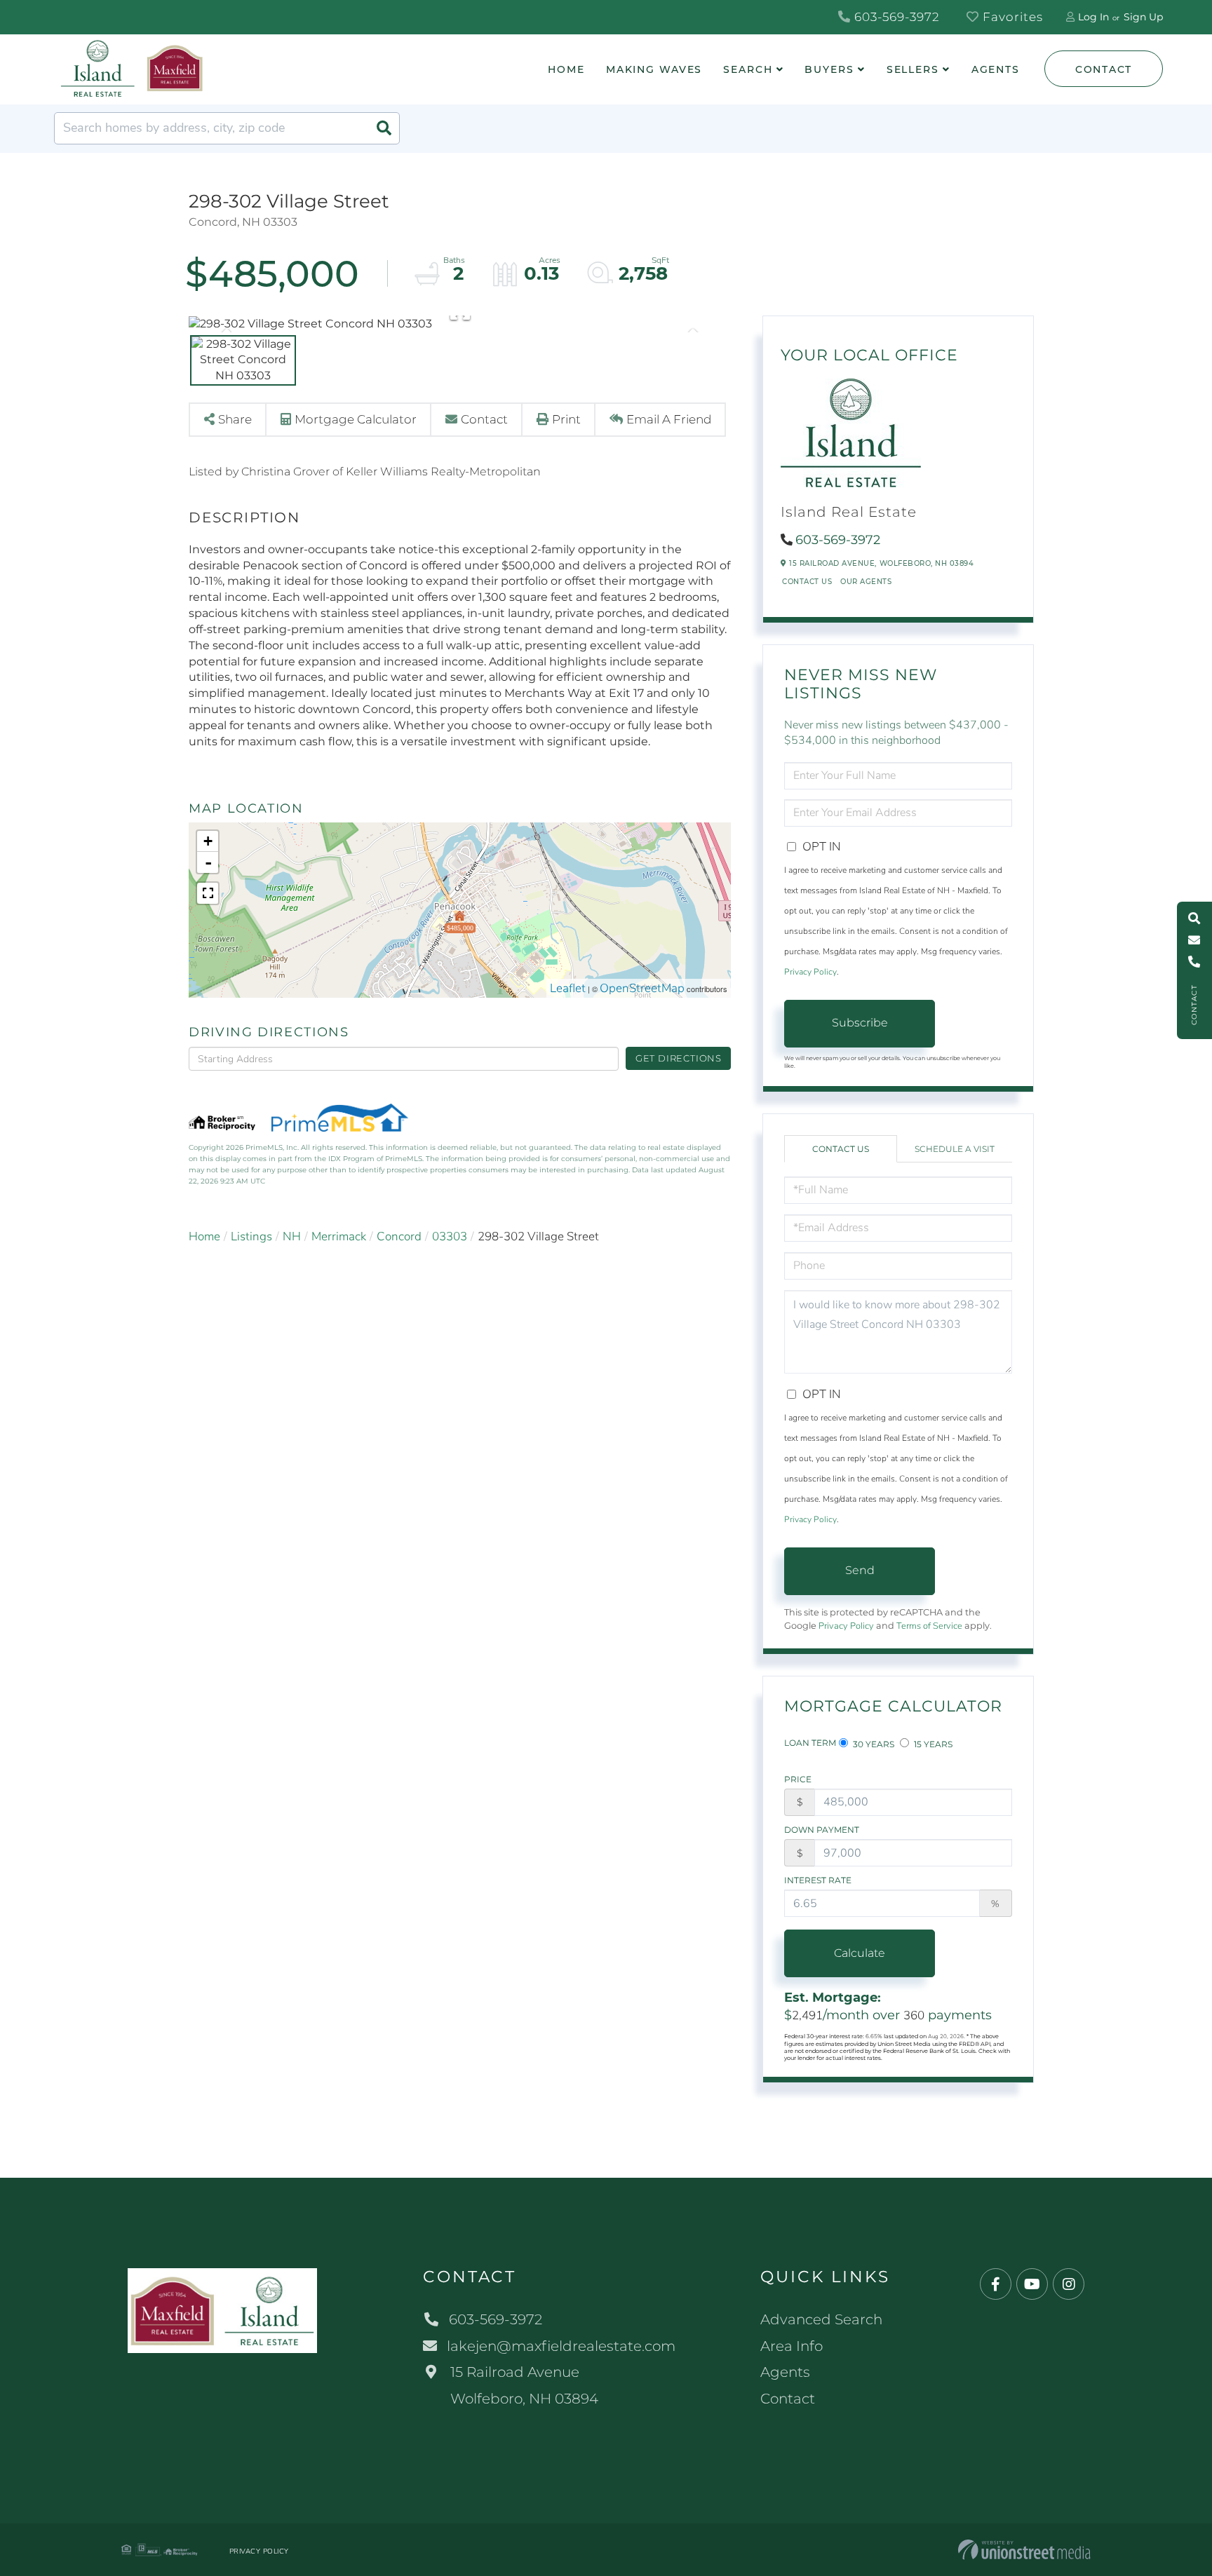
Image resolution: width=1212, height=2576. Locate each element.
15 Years (932, 1744)
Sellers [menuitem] (913, 69)
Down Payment (822, 1830)
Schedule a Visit (955, 1149)
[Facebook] (996, 2285)
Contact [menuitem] (788, 2399)
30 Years (873, 1744)
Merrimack (339, 1236)
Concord (399, 1236)
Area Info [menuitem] (792, 2346)
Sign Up (1143, 17)
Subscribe (860, 1023)
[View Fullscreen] (208, 893)
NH (292, 1236)
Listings (251, 1236)
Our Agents (866, 582)
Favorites (1011, 17)
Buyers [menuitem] (829, 69)
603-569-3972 (895, 17)
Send (860, 1570)
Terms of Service (929, 1626)
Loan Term (810, 1743)
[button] (384, 128)
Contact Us (807, 582)
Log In (1093, 17)
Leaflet (568, 988)
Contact (1104, 69)
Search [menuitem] (748, 69)
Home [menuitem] (566, 69)
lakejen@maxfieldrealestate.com (561, 2346)
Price (798, 1779)
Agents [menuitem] (996, 69)
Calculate (860, 1953)
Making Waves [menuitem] (654, 69)
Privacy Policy (810, 972)
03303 (450, 1236)
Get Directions (679, 1058)
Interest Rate (818, 1880)
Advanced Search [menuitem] (821, 2319)
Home (204, 1236)
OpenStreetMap (642, 988)
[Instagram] (1069, 2285)
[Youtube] (1032, 2285)
